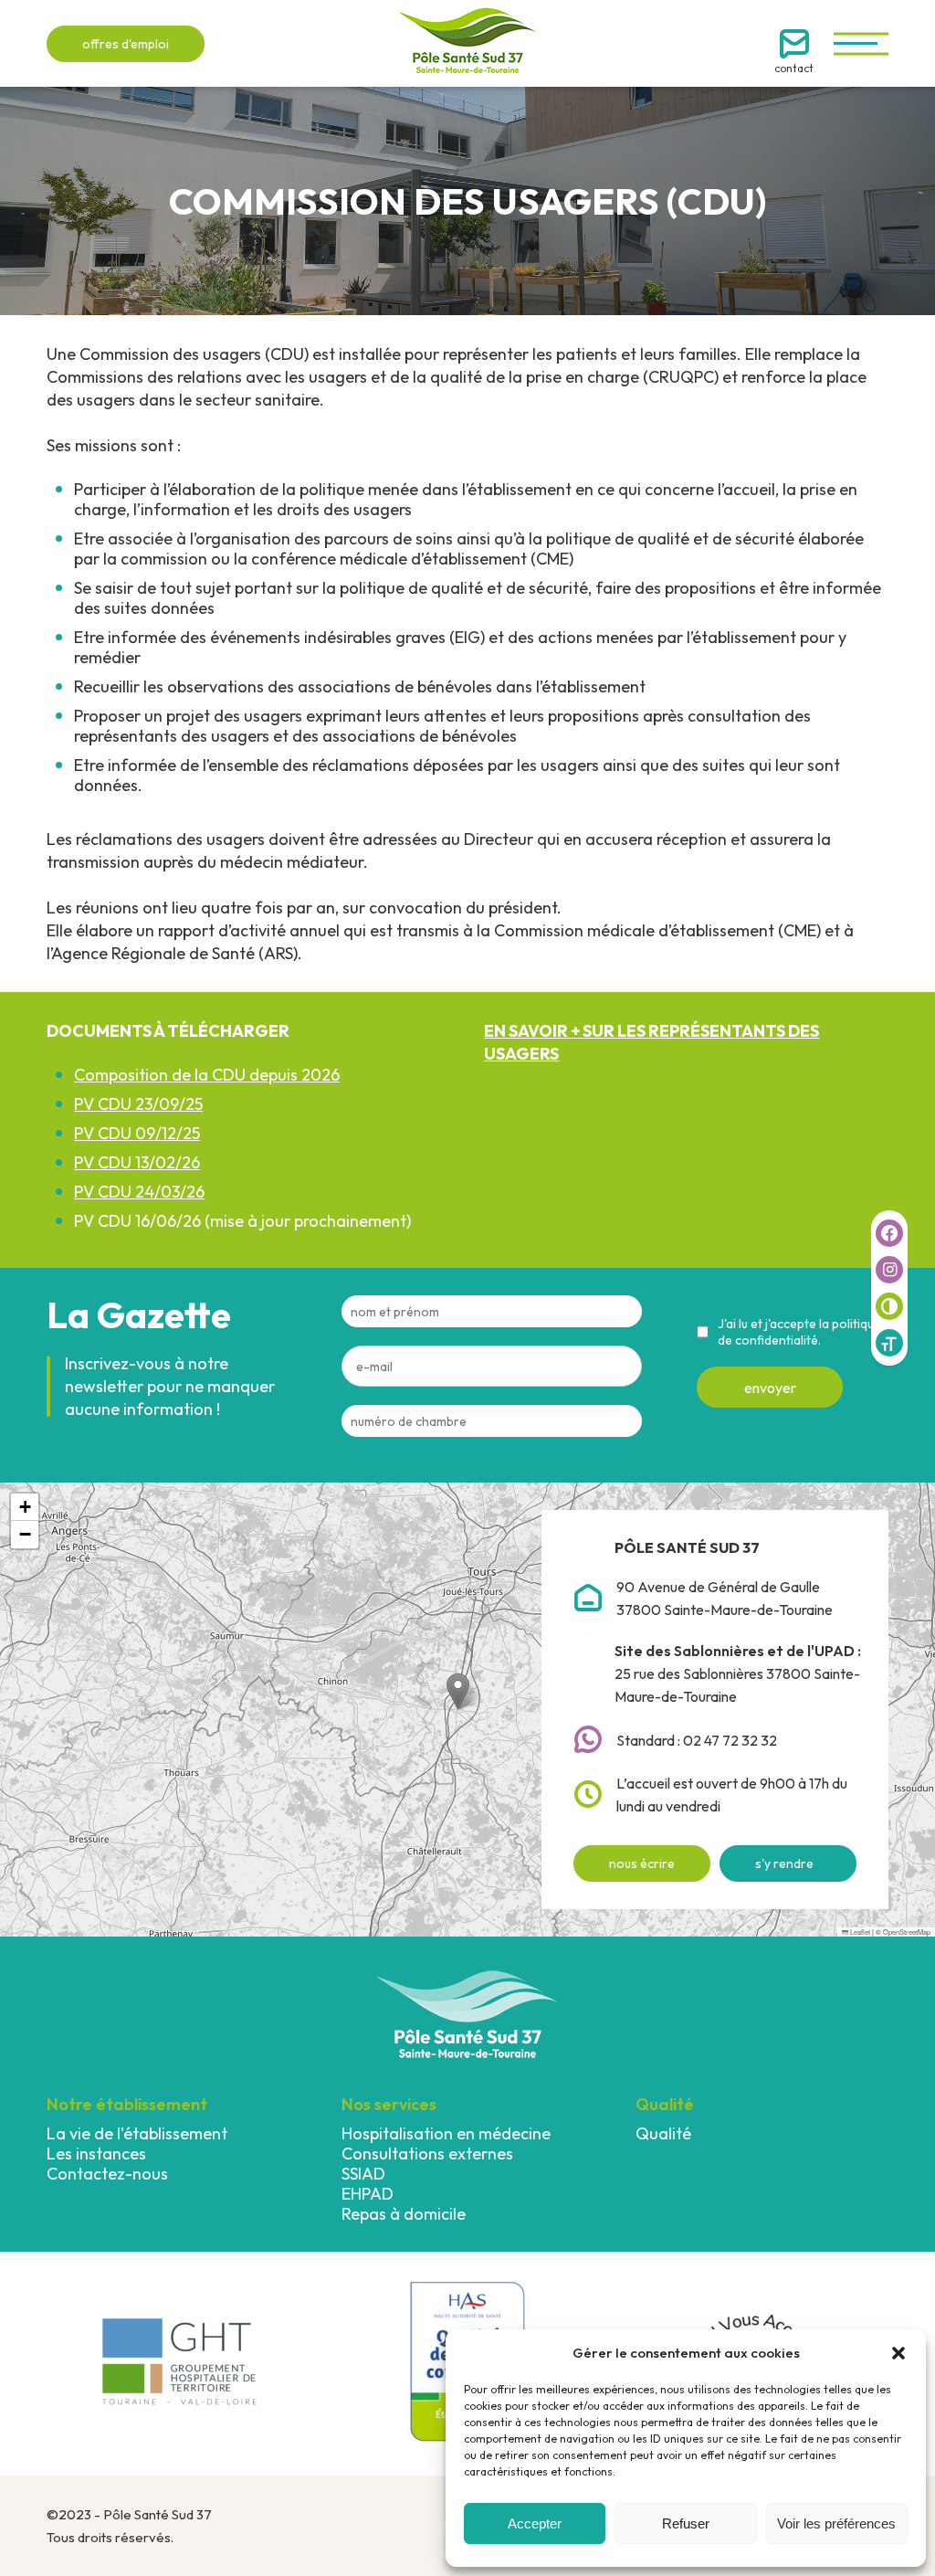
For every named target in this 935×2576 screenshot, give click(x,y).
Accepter (535, 2523)
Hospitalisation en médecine (446, 2133)
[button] (898, 2353)
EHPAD (368, 2194)
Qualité (663, 2133)
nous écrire (642, 1863)
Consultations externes (427, 2154)
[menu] (861, 43)
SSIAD (363, 2174)
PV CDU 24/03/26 (139, 1192)
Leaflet (859, 1932)
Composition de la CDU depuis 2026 (207, 1075)
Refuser (686, 2523)
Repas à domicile (404, 2214)
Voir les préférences (836, 2523)
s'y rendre (784, 1863)
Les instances (96, 2154)
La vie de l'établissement (137, 2133)
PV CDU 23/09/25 (138, 1104)
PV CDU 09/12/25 (137, 1133)
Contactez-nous (107, 2174)
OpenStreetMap (907, 1932)
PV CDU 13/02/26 (137, 1162)
